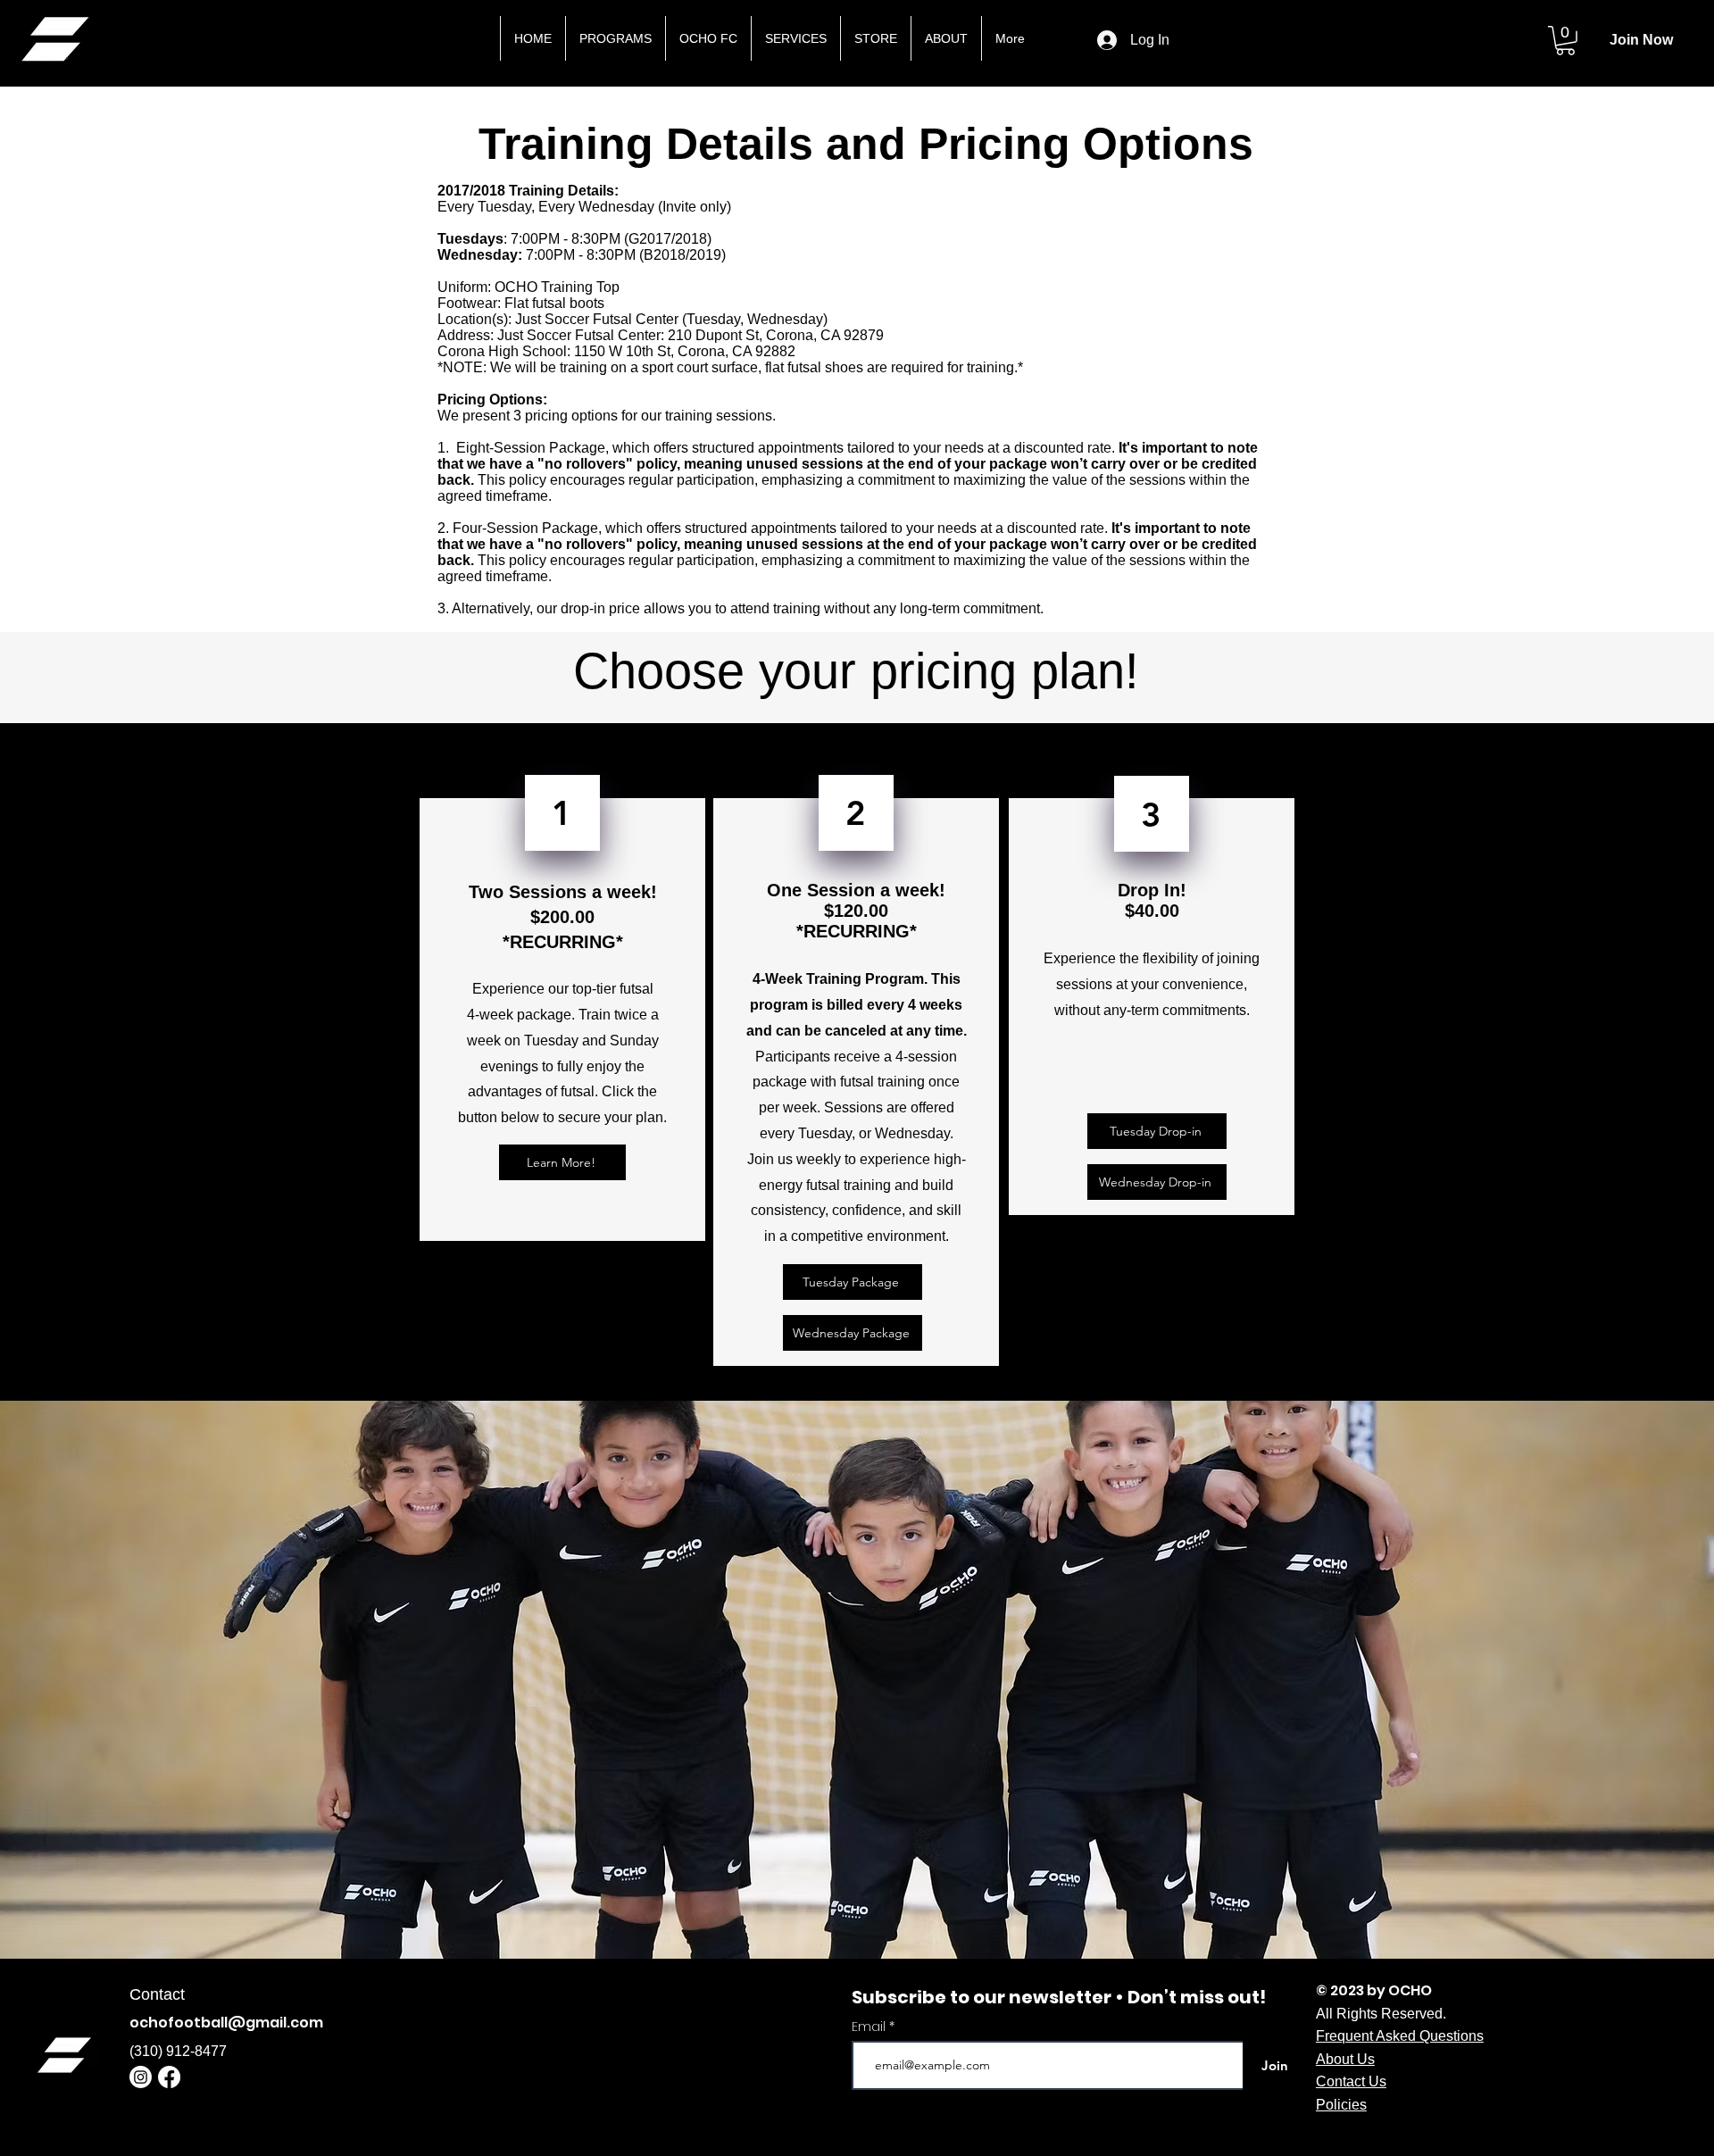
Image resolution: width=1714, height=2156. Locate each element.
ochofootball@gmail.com (226, 2023)
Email (870, 2027)
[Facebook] (169, 2077)
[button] (1565, 41)
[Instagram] (141, 2077)
